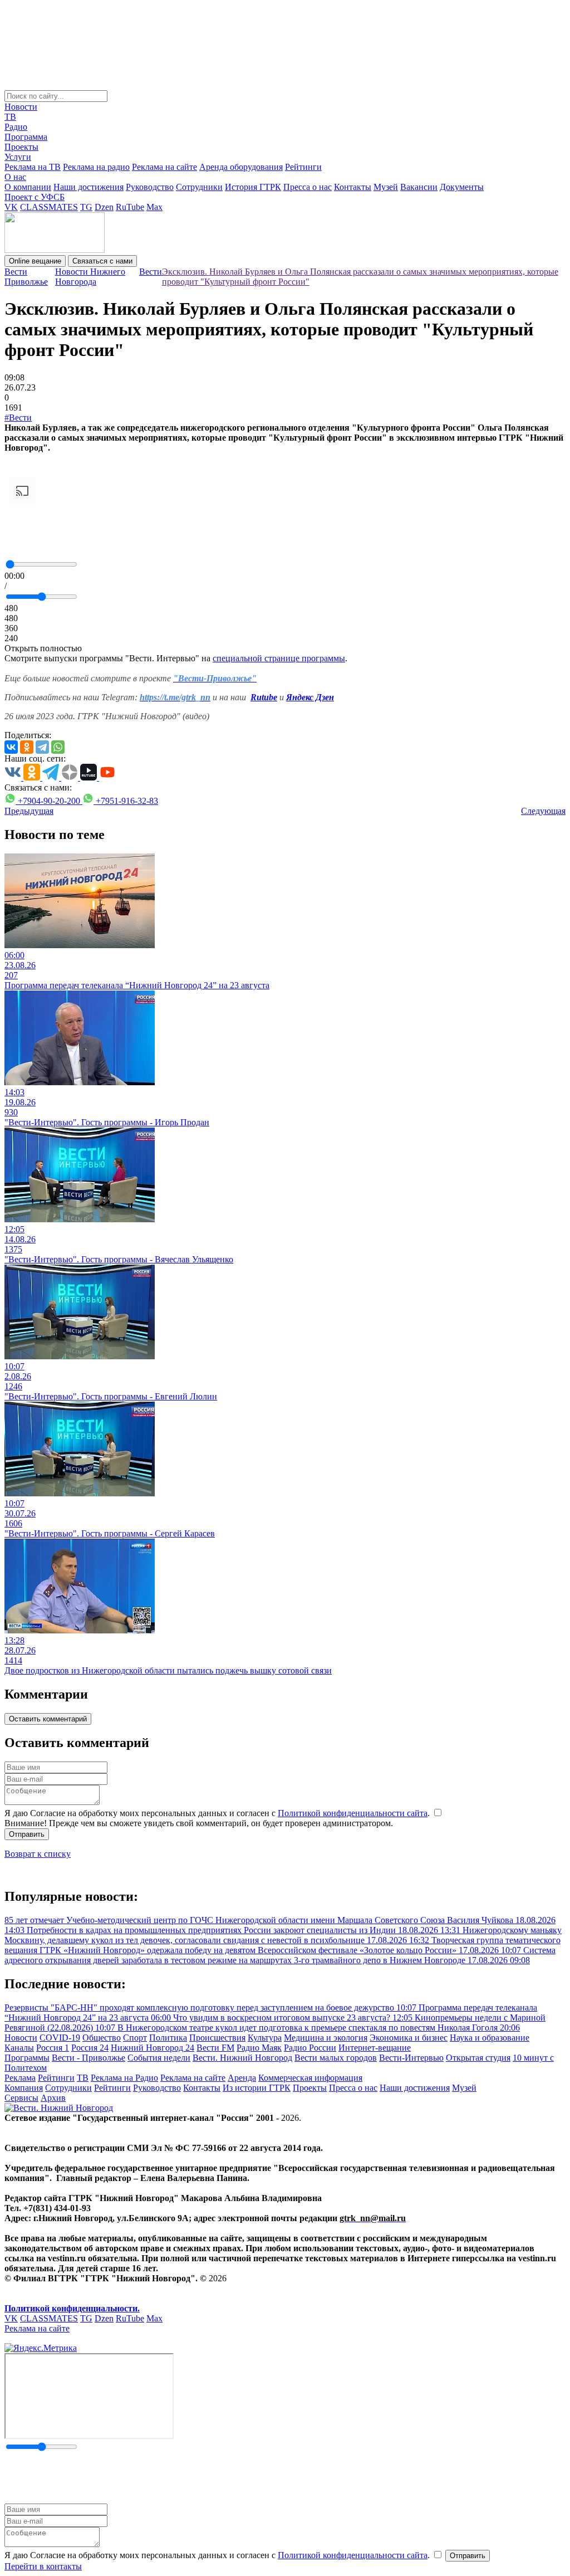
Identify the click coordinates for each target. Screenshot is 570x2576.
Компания (24, 2088)
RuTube (130, 207)
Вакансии (419, 187)
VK (11, 207)
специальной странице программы (279, 658)
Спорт (135, 2038)
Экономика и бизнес (409, 2038)
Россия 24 (90, 2048)
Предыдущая (29, 811)
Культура (265, 2038)
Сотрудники (199, 187)
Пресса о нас (308, 187)
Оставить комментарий (48, 1719)
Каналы (19, 2048)
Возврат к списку (38, 1854)
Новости (21, 107)
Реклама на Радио (124, 2078)
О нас (15, 177)
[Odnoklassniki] (27, 747)
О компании (28, 187)
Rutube (264, 697)
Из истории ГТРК (257, 2088)
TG (86, 207)
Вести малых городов (336, 2058)
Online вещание (35, 261)
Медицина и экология (326, 2038)
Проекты (21, 147)
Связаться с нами (102, 261)
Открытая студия (478, 2058)
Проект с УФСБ (35, 197)
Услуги (18, 157)
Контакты (353, 187)
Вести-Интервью (411, 2058)
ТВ (10, 117)
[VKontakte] (11, 747)
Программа (26, 137)
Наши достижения (89, 187)
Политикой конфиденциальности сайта (353, 1813)
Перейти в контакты (43, 2566)
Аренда (242, 2078)
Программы (27, 2058)
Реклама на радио (96, 167)
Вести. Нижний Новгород (242, 2058)
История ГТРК (253, 187)
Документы (462, 187)
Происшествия (217, 2038)
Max (154, 207)
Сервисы (21, 2098)
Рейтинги (303, 167)
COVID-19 (60, 2038)
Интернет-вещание (375, 2048)
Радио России (310, 2048)
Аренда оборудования (241, 167)
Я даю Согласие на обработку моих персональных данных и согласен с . (218, 1813)
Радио (16, 127)
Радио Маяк (259, 2048)
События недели (159, 2058)
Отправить (27, 1834)
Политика (168, 2038)
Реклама (20, 2078)
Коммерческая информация (310, 2078)
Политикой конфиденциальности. (72, 2308)
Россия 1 (53, 2048)
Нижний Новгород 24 (153, 2048)
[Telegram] (42, 747)
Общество (102, 2038)
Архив (53, 2098)
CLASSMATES (49, 207)
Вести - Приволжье (89, 2058)
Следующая (543, 811)
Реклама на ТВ (33, 167)
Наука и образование (490, 2038)
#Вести (18, 418)
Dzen (104, 207)
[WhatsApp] (58, 747)
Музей (386, 187)
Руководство (150, 187)
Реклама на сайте (164, 167)
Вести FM (215, 2048)
